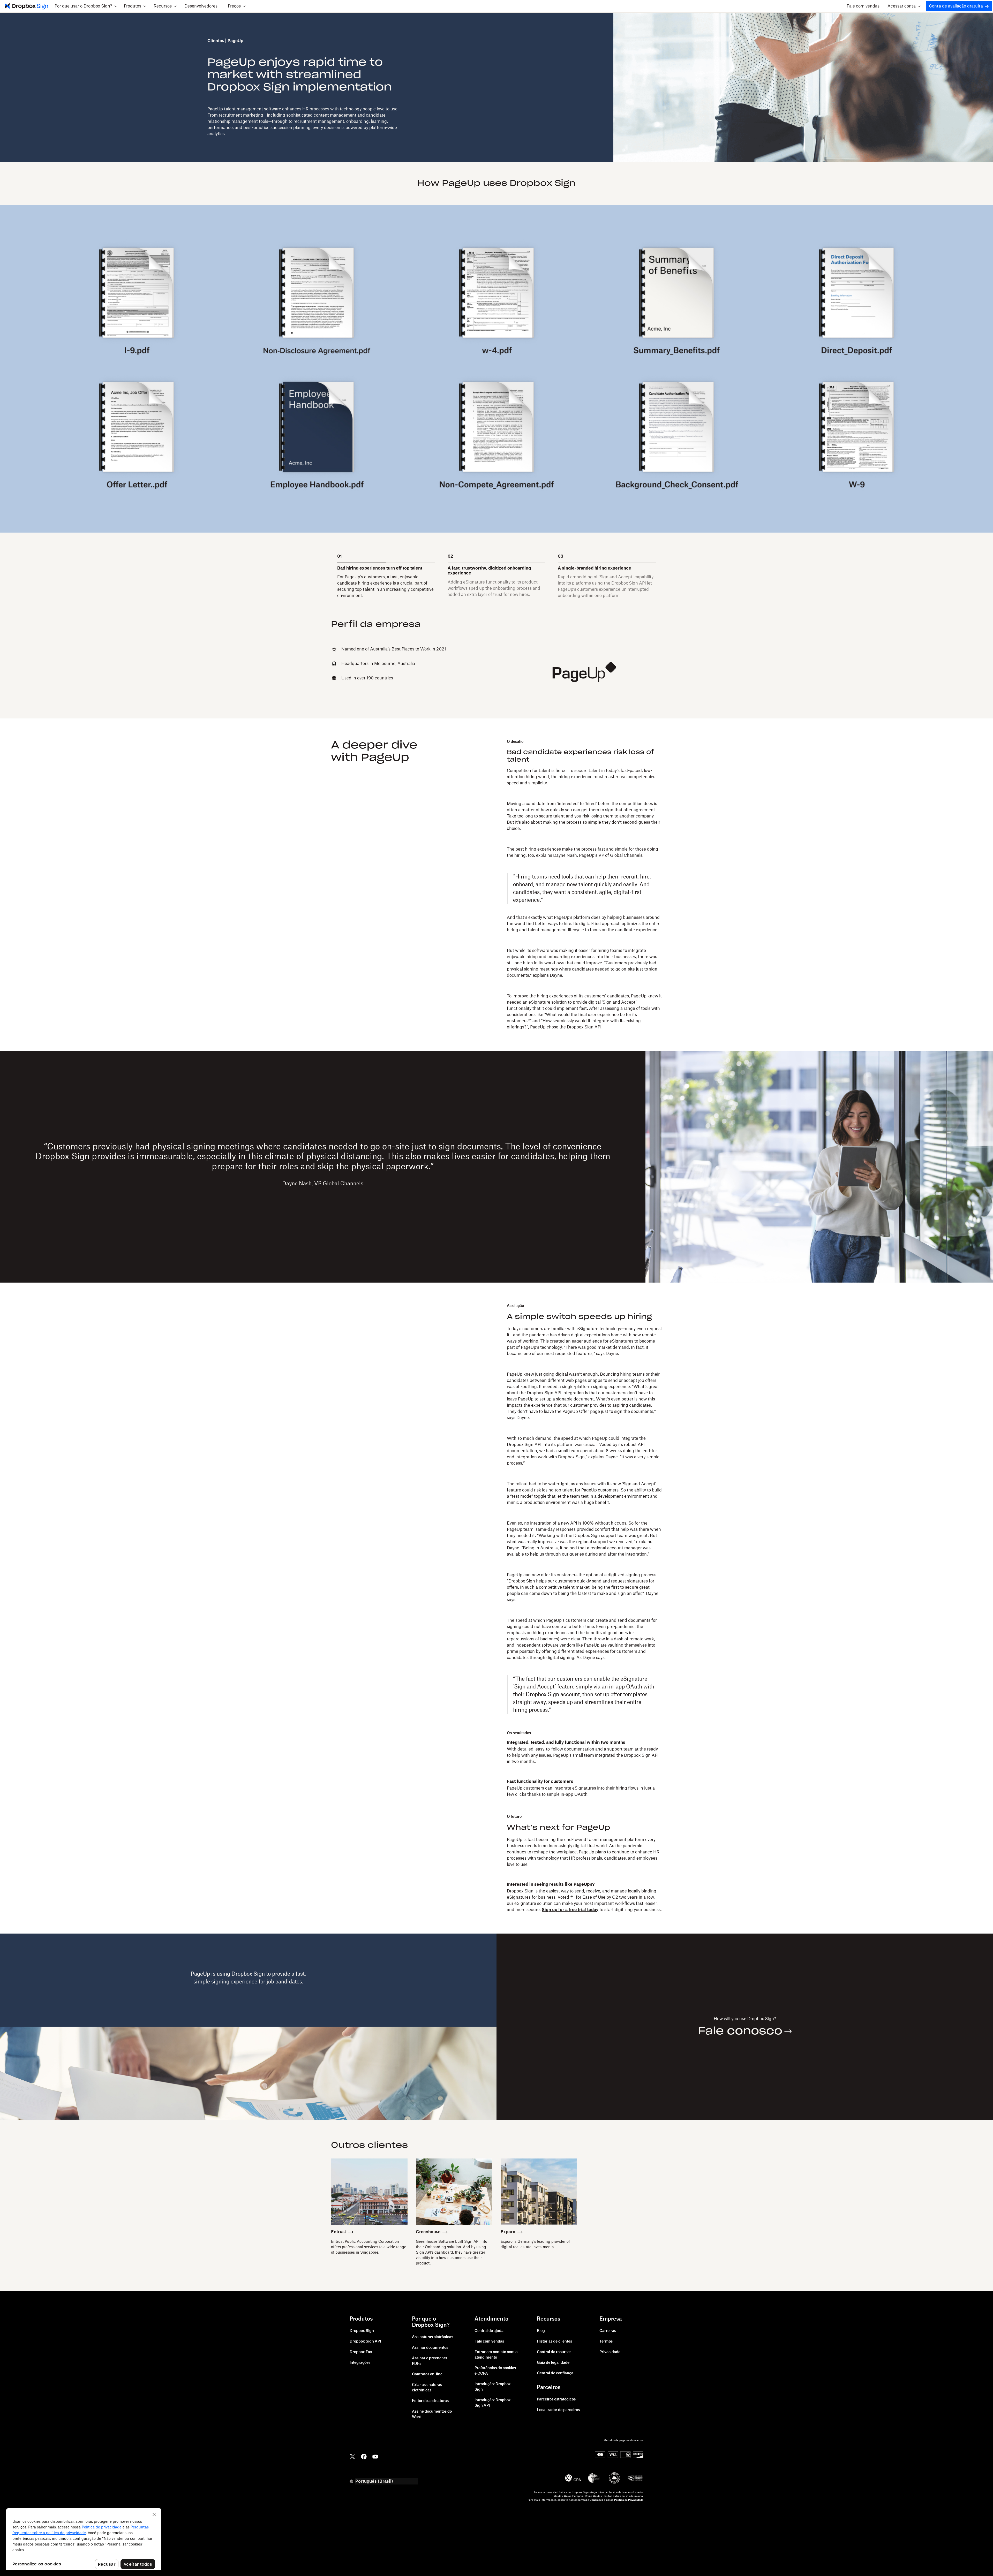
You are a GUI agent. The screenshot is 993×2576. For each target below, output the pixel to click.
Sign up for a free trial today (570, 1910)
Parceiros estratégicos (556, 2399)
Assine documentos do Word (432, 2414)
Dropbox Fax (361, 2352)
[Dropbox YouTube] (375, 2456)
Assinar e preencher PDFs (430, 2361)
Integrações (360, 2363)
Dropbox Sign (362, 2331)
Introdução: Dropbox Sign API (493, 2403)
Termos (606, 2342)
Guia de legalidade (553, 2363)
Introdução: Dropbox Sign (493, 2387)
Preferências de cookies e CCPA (495, 2371)
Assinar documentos (430, 2348)
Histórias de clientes (554, 2342)
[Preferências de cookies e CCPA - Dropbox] (84, 2539)
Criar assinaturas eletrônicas (427, 2388)
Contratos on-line (427, 2374)
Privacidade (610, 2352)
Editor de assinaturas (430, 2401)
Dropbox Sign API (365, 2342)
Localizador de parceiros (558, 2410)
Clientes (216, 41)
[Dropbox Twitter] (352, 2456)
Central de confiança (555, 2373)
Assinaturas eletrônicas (432, 2337)
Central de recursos (554, 2352)
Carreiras (608, 2331)
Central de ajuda (489, 2331)
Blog (541, 2331)
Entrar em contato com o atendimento (496, 2355)
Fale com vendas (863, 6)
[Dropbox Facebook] (364, 2456)
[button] (86, 6)
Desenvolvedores (201, 6)
